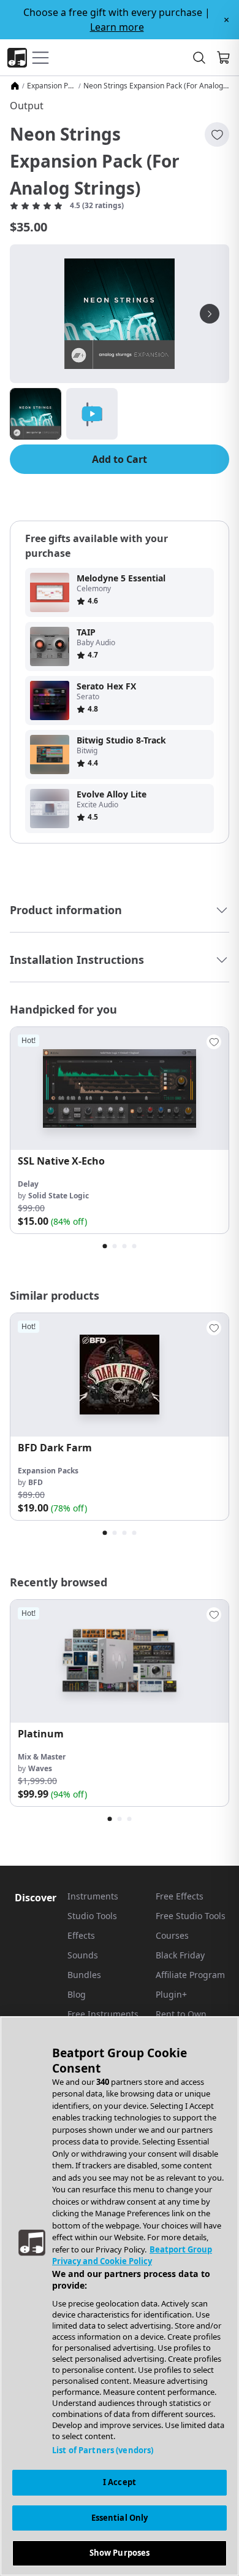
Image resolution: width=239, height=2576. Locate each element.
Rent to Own (181, 2014)
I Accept (120, 2482)
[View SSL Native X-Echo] (120, 1088)
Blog (77, 1994)
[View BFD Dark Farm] (120, 1375)
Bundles (84, 1975)
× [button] (226, 20)
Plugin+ (171, 1994)
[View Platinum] (120, 1661)
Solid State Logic (59, 1196)
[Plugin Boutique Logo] (17, 58)
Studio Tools (92, 1916)
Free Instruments (103, 2014)
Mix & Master (42, 1757)
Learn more (117, 27)
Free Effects (180, 1896)
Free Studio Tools (191, 1916)
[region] (120, 2296)
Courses (172, 1935)
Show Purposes (120, 2553)
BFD (36, 1482)
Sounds (83, 1955)
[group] (120, 1130)
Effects (81, 1935)
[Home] (15, 86)
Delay (28, 1184)
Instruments (93, 1896)
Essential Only (120, 2518)
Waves (40, 1768)
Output (27, 106)
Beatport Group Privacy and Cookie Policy (132, 2256)
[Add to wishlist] (217, 134)
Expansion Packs (51, 86)
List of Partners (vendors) (103, 2450)
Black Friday (180, 1955)
